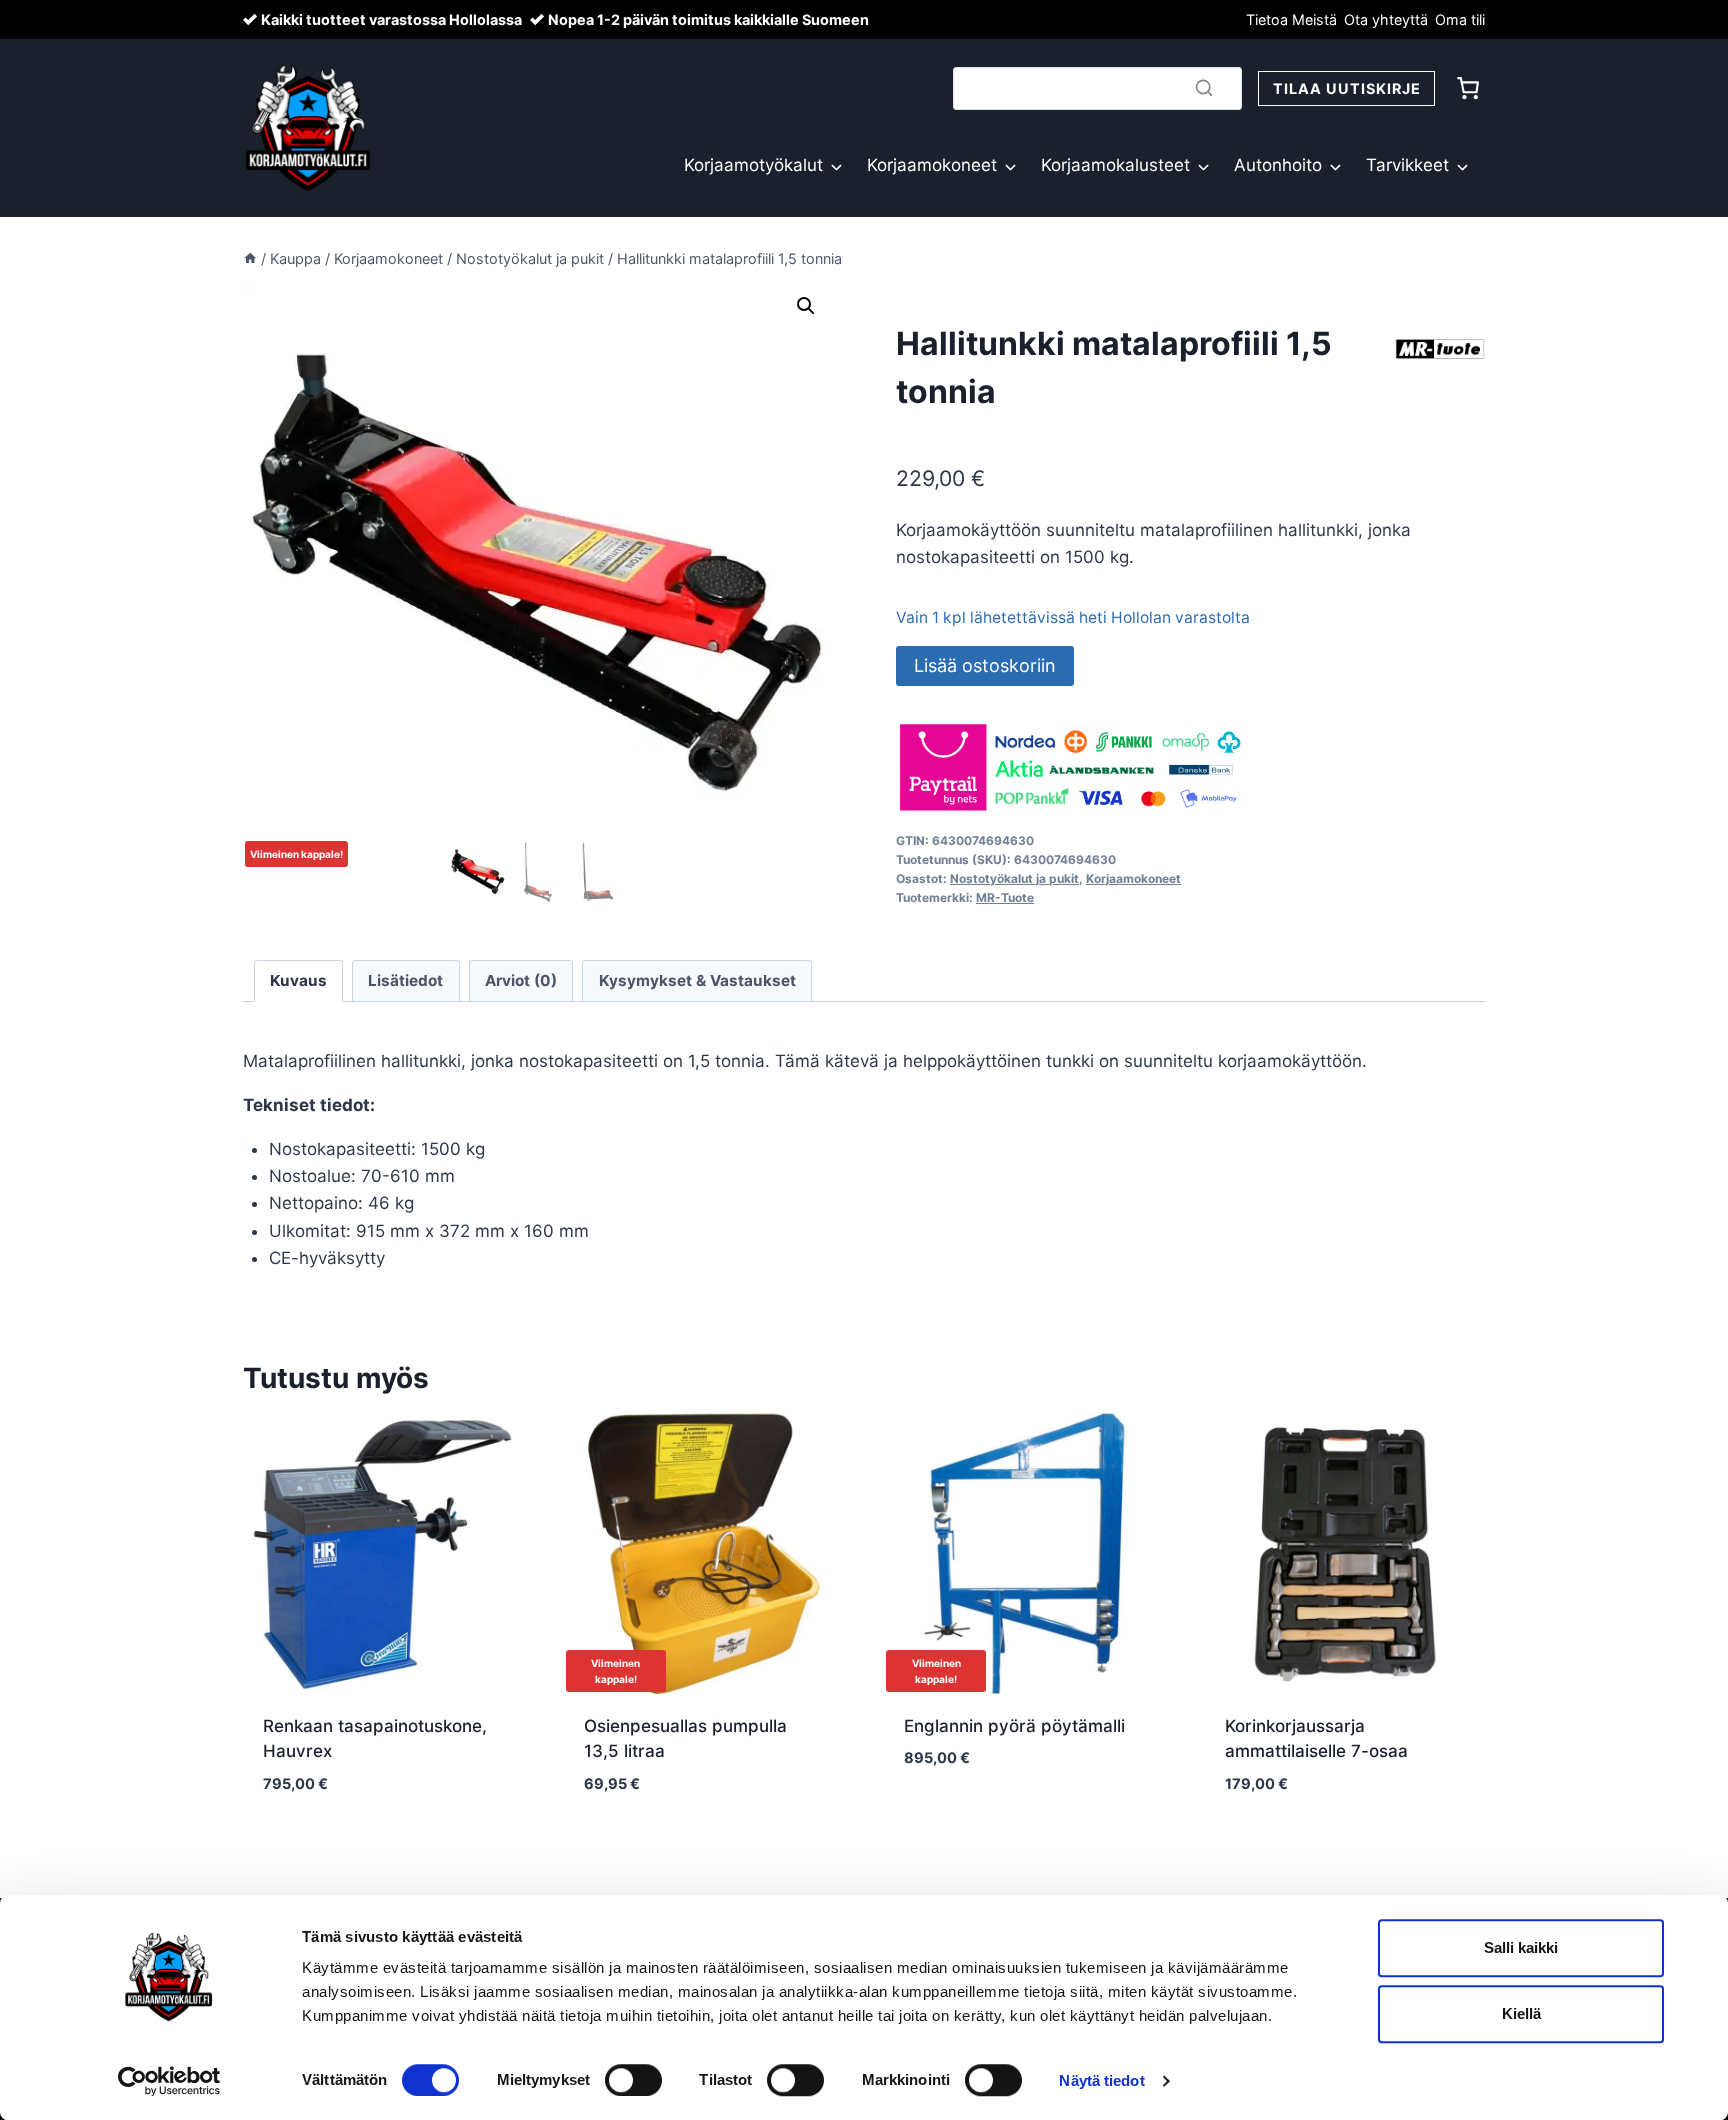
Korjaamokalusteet (1115, 165)
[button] (806, 306)
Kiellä (1521, 2013)
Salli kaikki (1521, 1947)
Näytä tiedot (1101, 2080)
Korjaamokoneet (932, 165)
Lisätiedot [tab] (405, 980)
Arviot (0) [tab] (521, 980)
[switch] (633, 2080)
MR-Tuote (1005, 897)
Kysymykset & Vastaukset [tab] (697, 980)
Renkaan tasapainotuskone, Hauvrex (375, 1739)
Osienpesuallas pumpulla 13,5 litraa (685, 1739)
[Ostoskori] (1468, 88)
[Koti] (250, 258)
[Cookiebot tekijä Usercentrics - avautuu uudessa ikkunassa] (169, 2081)
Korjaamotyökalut (753, 165)
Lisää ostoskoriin (985, 665)
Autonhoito (1278, 165)
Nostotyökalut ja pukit (1014, 878)
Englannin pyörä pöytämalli (1014, 1726)
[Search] (1204, 88)
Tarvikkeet (1407, 165)
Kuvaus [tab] (298, 980)
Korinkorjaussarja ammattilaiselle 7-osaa (1316, 1739)
